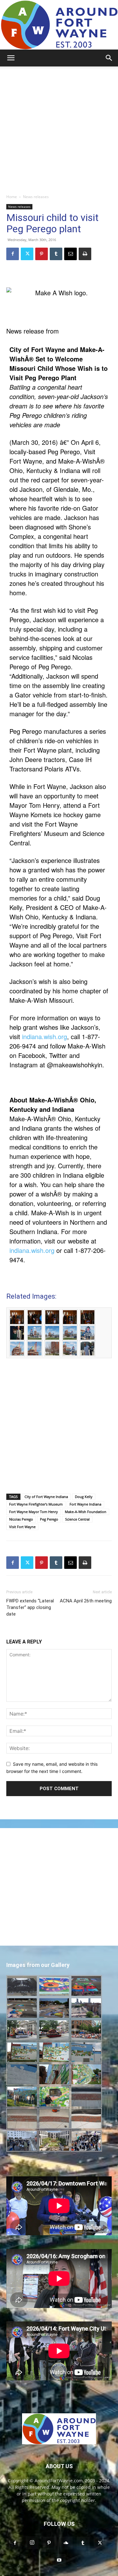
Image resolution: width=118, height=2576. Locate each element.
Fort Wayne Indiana (85, 1504)
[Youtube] (59, 2560)
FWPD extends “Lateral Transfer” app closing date (30, 1607)
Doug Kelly (84, 1497)
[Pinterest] (42, 254)
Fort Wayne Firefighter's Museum (36, 1504)
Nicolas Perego (21, 1519)
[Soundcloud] (66, 2543)
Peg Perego (49, 1519)
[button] (11, 58)
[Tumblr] (56, 254)
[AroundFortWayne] (59, 25)
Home (12, 197)
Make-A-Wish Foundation (86, 1512)
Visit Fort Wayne (22, 1527)
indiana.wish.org (45, 1036)
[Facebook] (13, 254)
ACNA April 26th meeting (86, 1601)
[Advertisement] (59, 128)
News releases (36, 197)
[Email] (70, 254)
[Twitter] (27, 254)
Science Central (77, 1519)
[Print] (85, 254)
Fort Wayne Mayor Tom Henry (34, 1512)
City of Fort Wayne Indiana (46, 1497)
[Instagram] (32, 2543)
